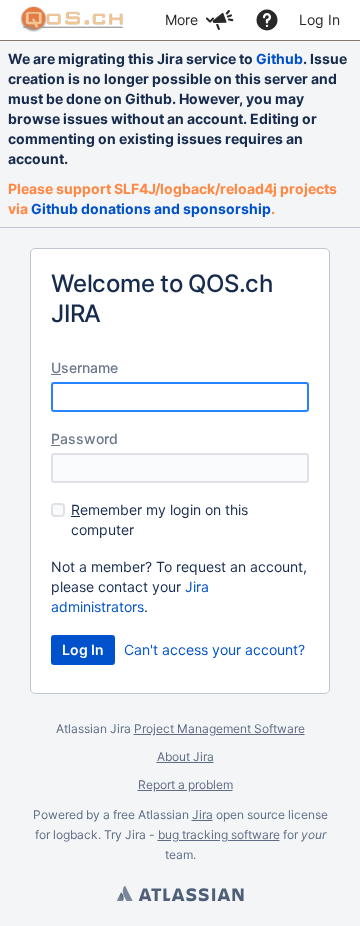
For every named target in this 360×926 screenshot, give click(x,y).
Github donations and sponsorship (151, 208)
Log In (319, 19)
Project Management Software (219, 728)
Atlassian (180, 896)
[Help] (267, 20)
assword (84, 438)
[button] (223, 20)
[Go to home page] (72, 20)
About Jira (185, 756)
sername (84, 367)
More (181, 19)
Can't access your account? (214, 649)
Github (279, 58)
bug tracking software (219, 834)
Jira (202, 814)
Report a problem (185, 784)
